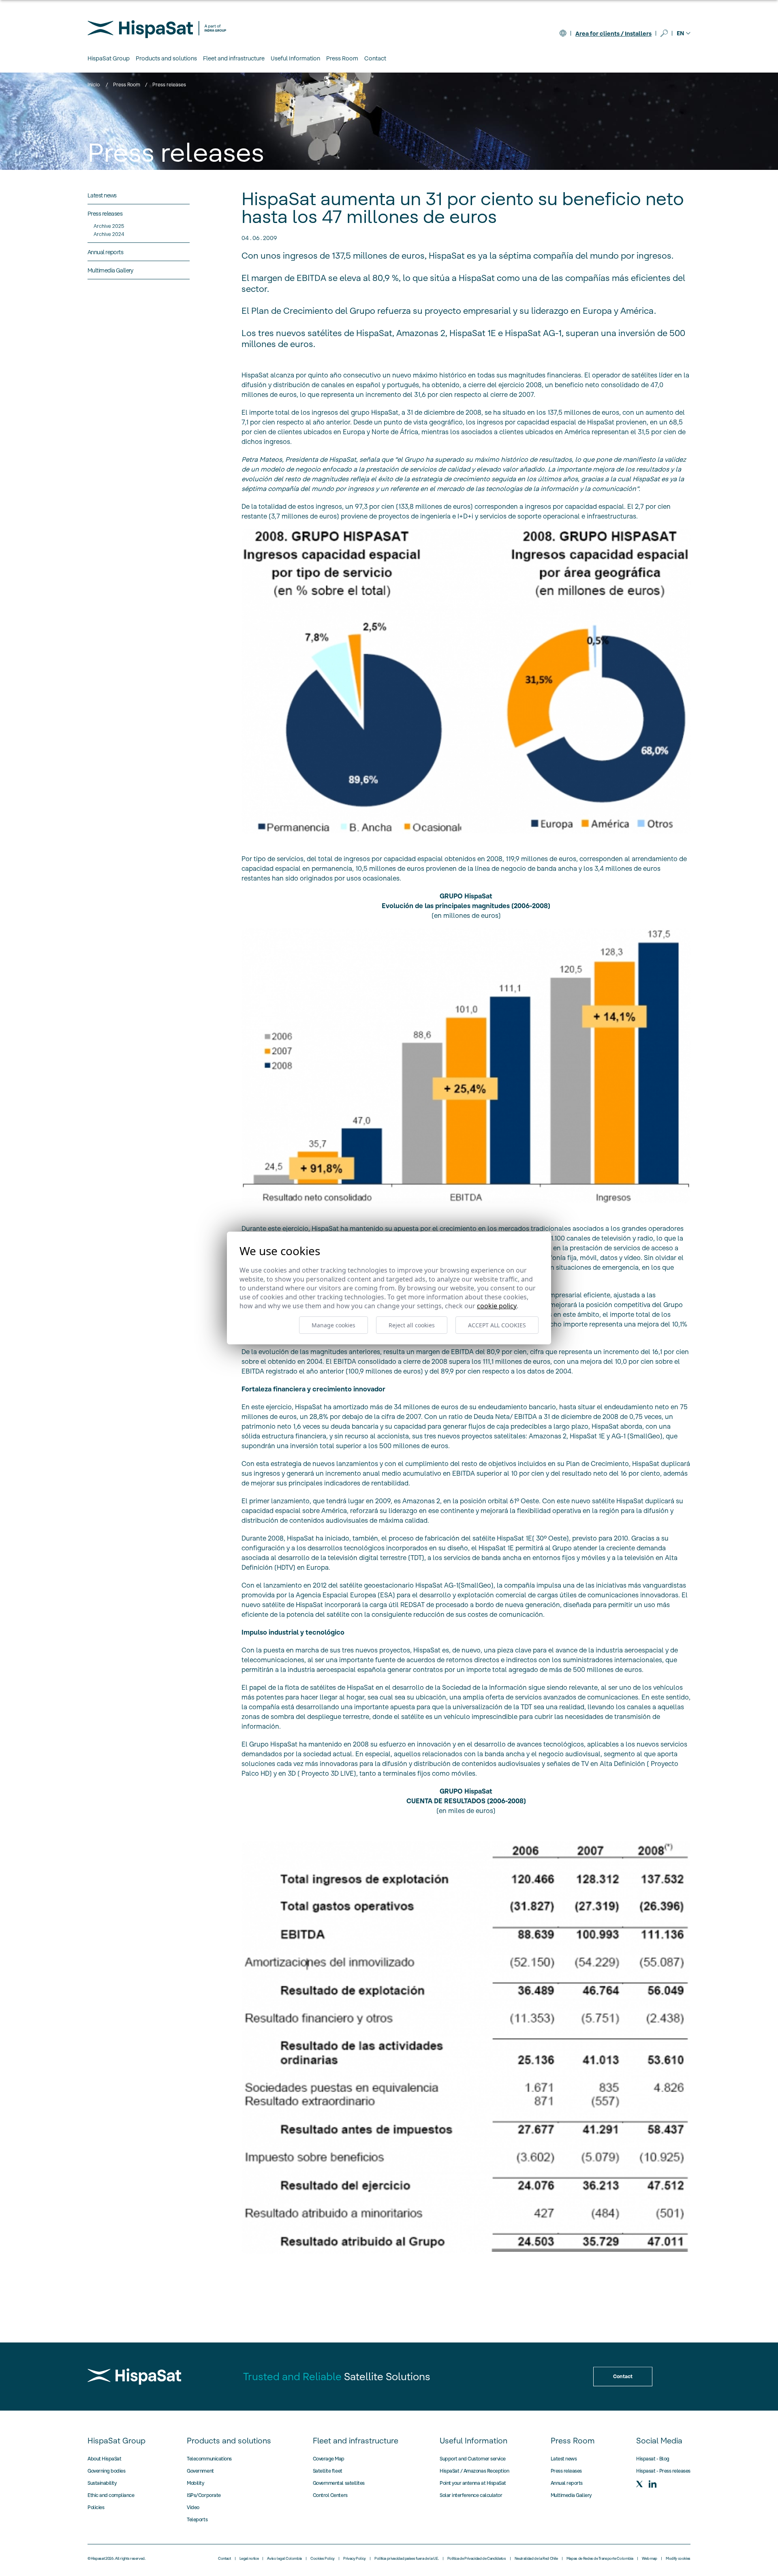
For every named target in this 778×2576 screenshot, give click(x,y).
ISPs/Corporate (204, 2495)
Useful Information (473, 2441)
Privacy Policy (355, 2559)
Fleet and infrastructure (356, 2441)
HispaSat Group (116, 2441)
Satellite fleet (328, 2471)
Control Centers (330, 2495)
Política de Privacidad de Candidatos (477, 2559)
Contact (375, 58)
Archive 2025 (109, 226)
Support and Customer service (473, 2459)
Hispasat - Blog (653, 2459)
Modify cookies (678, 2559)
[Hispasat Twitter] (639, 2484)
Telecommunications (209, 2459)
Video (193, 2507)
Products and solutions (229, 2441)
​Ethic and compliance (111, 2495)
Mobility (195, 2483)
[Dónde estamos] (563, 33)
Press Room (127, 85)
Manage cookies (333, 1325)
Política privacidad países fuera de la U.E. (407, 2559)
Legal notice (249, 2559)
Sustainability (102, 2483)
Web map (650, 2559)
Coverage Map (329, 2459)
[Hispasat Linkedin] (652, 2484)
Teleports (197, 2519)
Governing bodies (106, 2471)
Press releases (566, 2471)
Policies (96, 2507)
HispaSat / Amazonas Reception (474, 2471)
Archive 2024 (109, 234)
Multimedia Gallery (571, 2495)
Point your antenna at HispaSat (473, 2483)
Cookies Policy (323, 2559)
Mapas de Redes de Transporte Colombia (600, 2559)
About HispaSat (104, 2459)
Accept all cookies (497, 1325)
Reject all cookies (412, 1325)
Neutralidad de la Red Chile (536, 2559)
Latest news (564, 2459)
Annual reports (567, 2483)
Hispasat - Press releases (663, 2471)
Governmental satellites (339, 2483)
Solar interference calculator (471, 2495)
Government (200, 2471)
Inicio (94, 85)
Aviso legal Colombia (284, 2559)
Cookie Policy (497, 1306)
